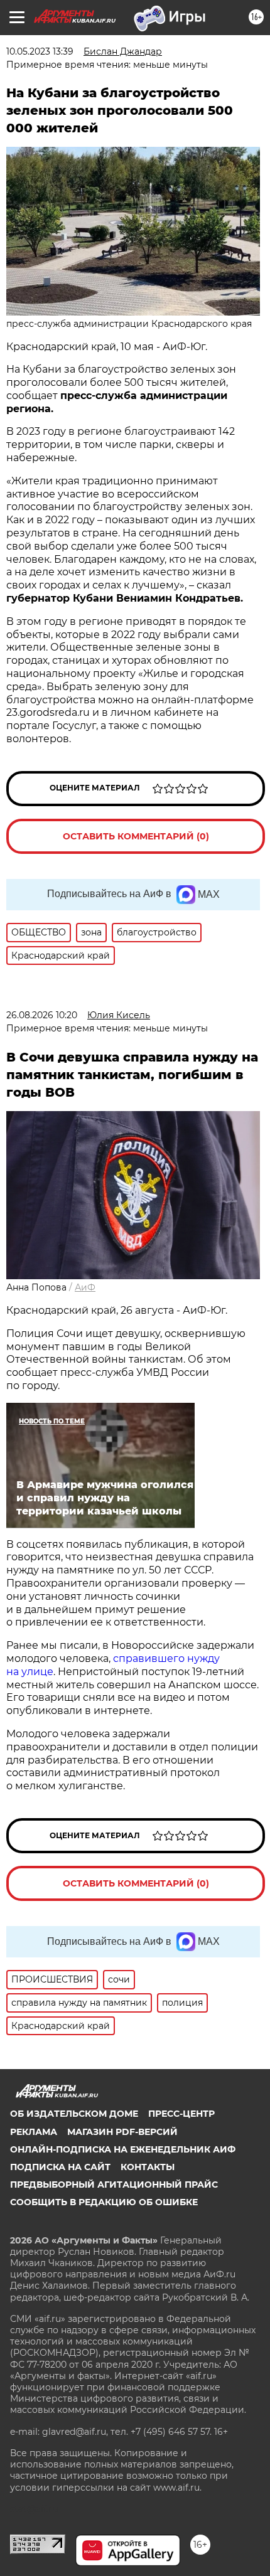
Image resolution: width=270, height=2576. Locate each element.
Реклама (34, 2132)
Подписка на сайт (60, 2167)
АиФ (85, 1287)
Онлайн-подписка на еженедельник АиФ (123, 2149)
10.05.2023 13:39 (40, 51)
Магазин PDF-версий (122, 2132)
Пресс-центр (181, 2114)
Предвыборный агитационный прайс (114, 2185)
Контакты (148, 2167)
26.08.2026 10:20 (42, 1015)
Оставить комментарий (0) (136, 836)
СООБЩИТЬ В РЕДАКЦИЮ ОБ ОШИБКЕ (104, 2202)
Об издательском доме (74, 2114)
